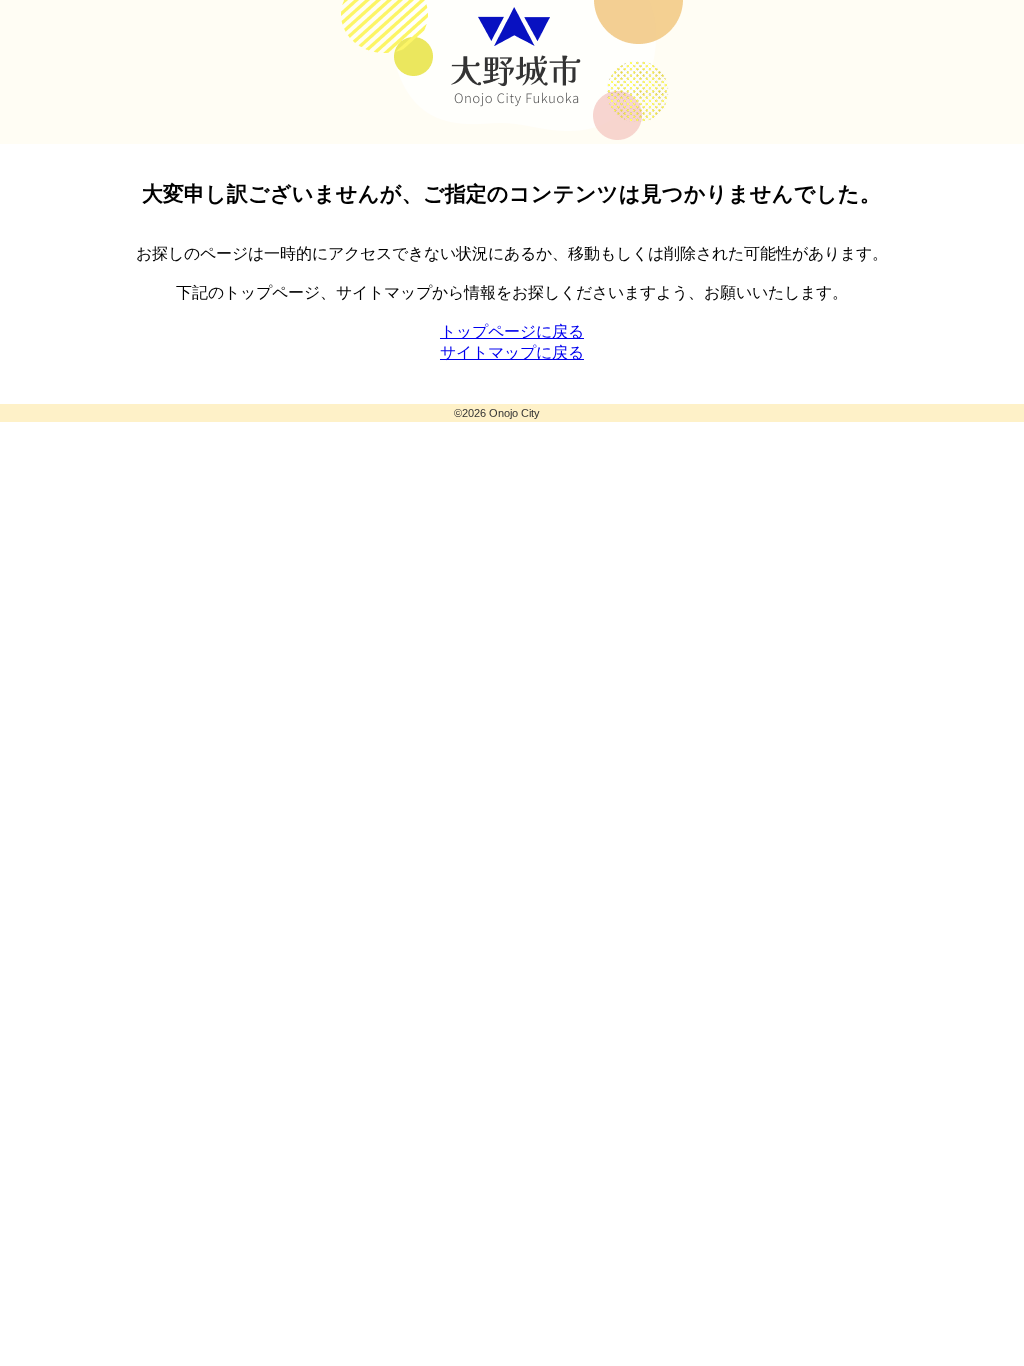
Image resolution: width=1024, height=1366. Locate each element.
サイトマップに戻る (512, 352)
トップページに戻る (512, 331)
